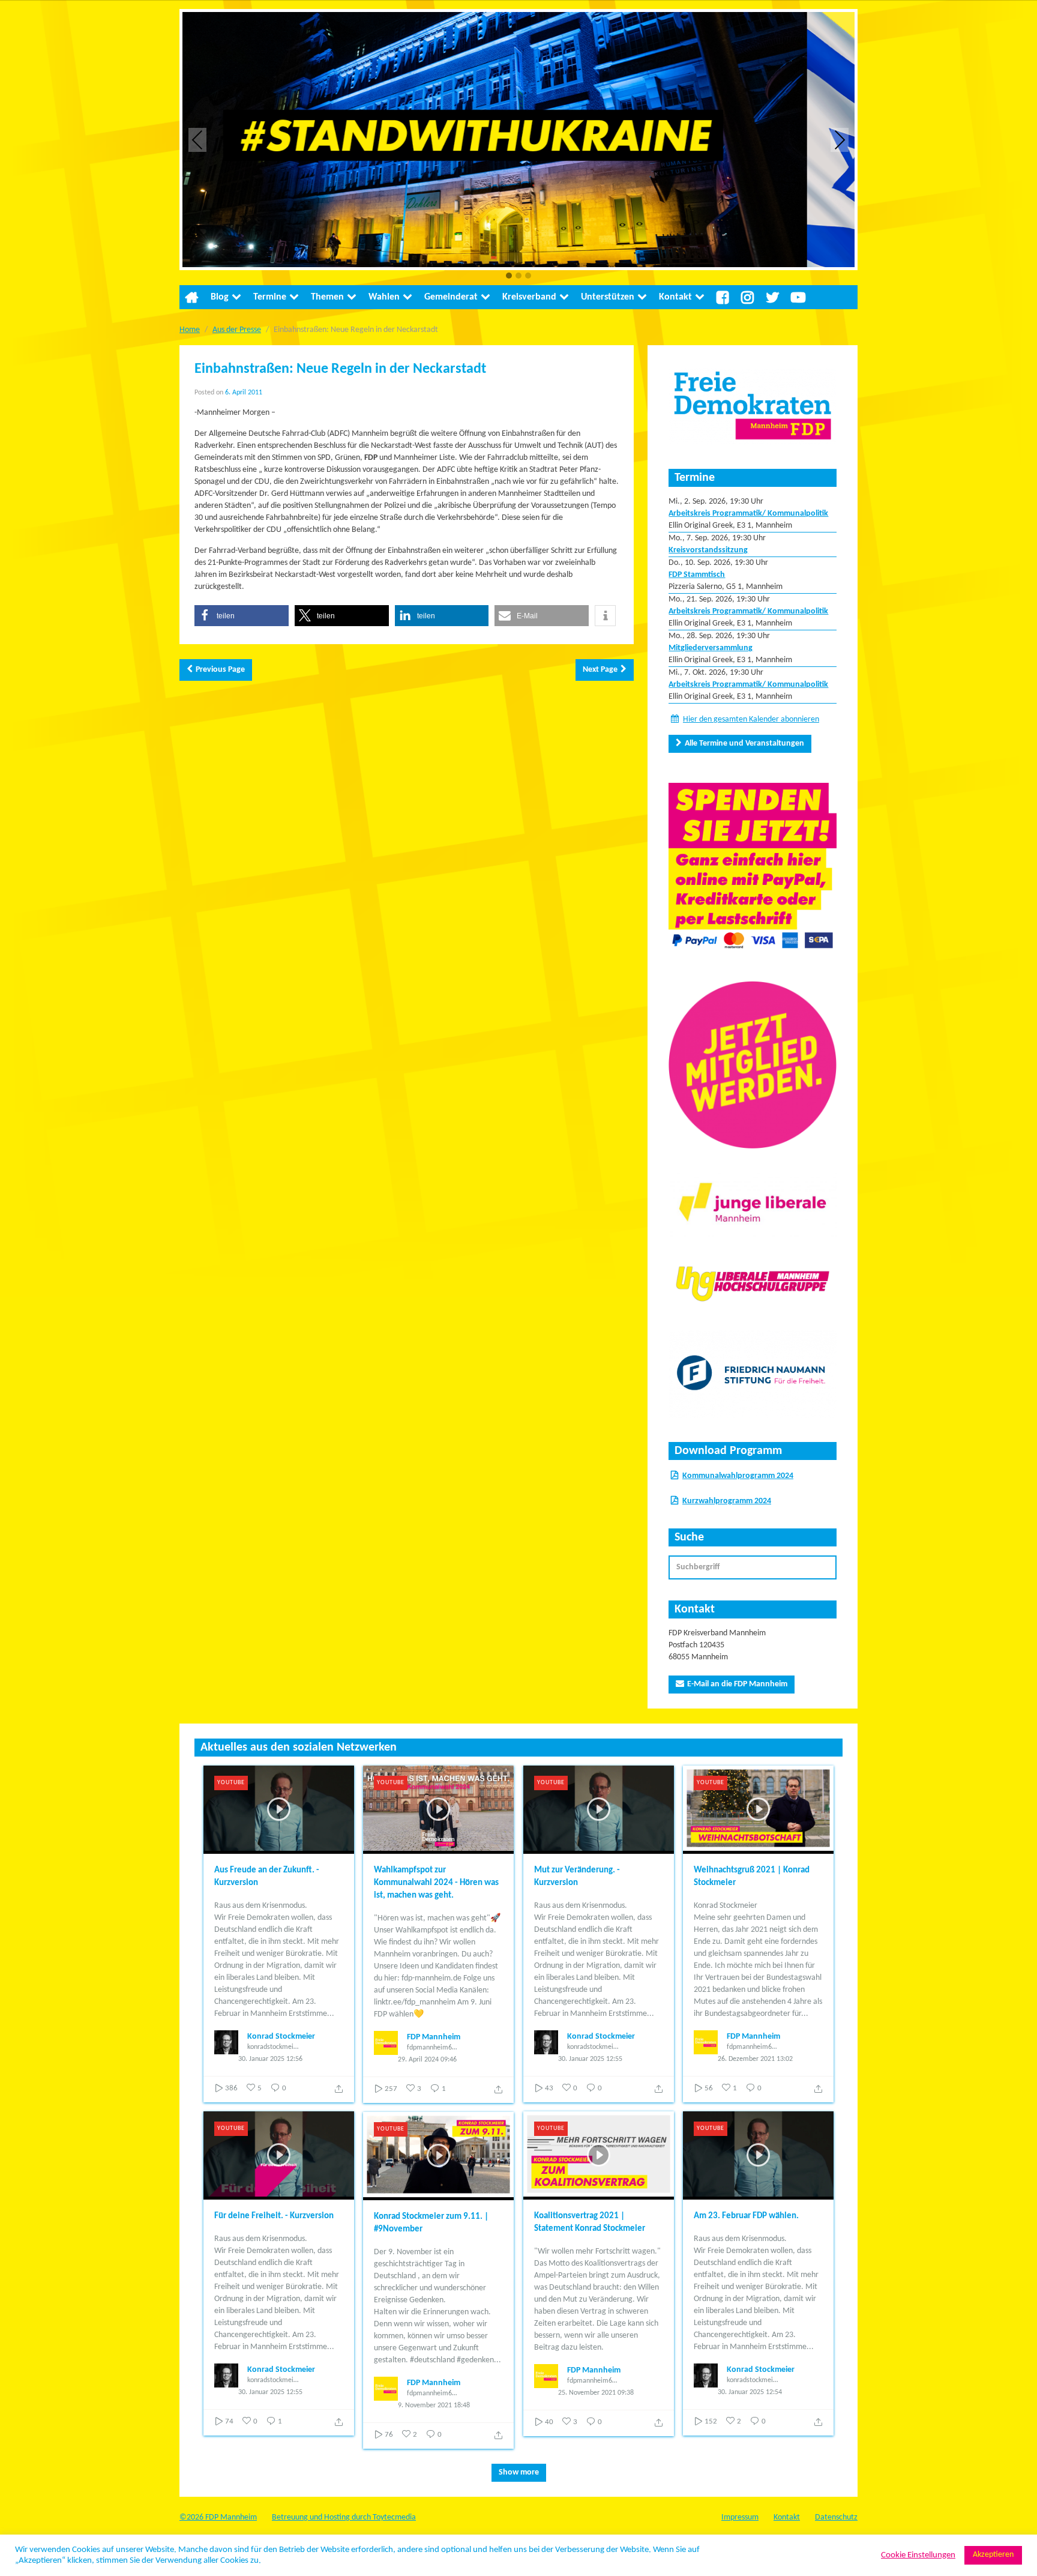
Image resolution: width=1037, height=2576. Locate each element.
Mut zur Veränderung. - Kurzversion (577, 1877)
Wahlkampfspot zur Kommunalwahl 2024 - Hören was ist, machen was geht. (436, 1883)
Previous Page (220, 670)
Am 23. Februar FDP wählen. (746, 2216)
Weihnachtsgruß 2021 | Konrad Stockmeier (752, 1877)
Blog (220, 297)
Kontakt (675, 297)
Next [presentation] (840, 140)
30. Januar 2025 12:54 (750, 2392)
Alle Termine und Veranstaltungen (744, 744)
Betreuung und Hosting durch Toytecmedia (344, 2517)
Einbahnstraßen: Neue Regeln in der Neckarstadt (340, 369)
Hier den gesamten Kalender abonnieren (751, 719)
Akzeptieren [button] (993, 2555)
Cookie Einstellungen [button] (918, 2555)
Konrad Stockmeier (281, 2037)
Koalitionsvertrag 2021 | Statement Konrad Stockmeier (590, 2222)
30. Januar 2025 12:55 (590, 2059)
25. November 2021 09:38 (596, 2393)
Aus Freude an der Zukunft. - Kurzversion (267, 1877)
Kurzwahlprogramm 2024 (727, 1501)
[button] (509, 276)
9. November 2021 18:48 (434, 2406)
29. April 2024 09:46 (427, 2060)
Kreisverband (529, 297)
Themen (327, 297)
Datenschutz (836, 2517)
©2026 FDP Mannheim (218, 2517)
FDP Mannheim (434, 2037)
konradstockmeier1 (273, 2047)
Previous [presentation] (197, 140)
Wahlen (384, 297)
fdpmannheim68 (431, 2048)
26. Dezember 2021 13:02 (755, 2059)
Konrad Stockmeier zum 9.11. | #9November (431, 2223)
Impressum (740, 2517)
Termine (270, 297)
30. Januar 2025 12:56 (270, 2059)
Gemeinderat (451, 297)
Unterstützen (608, 297)
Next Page (600, 670)
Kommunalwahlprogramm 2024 (738, 1476)
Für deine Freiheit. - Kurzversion (274, 2216)
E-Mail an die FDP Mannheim (737, 1684)
